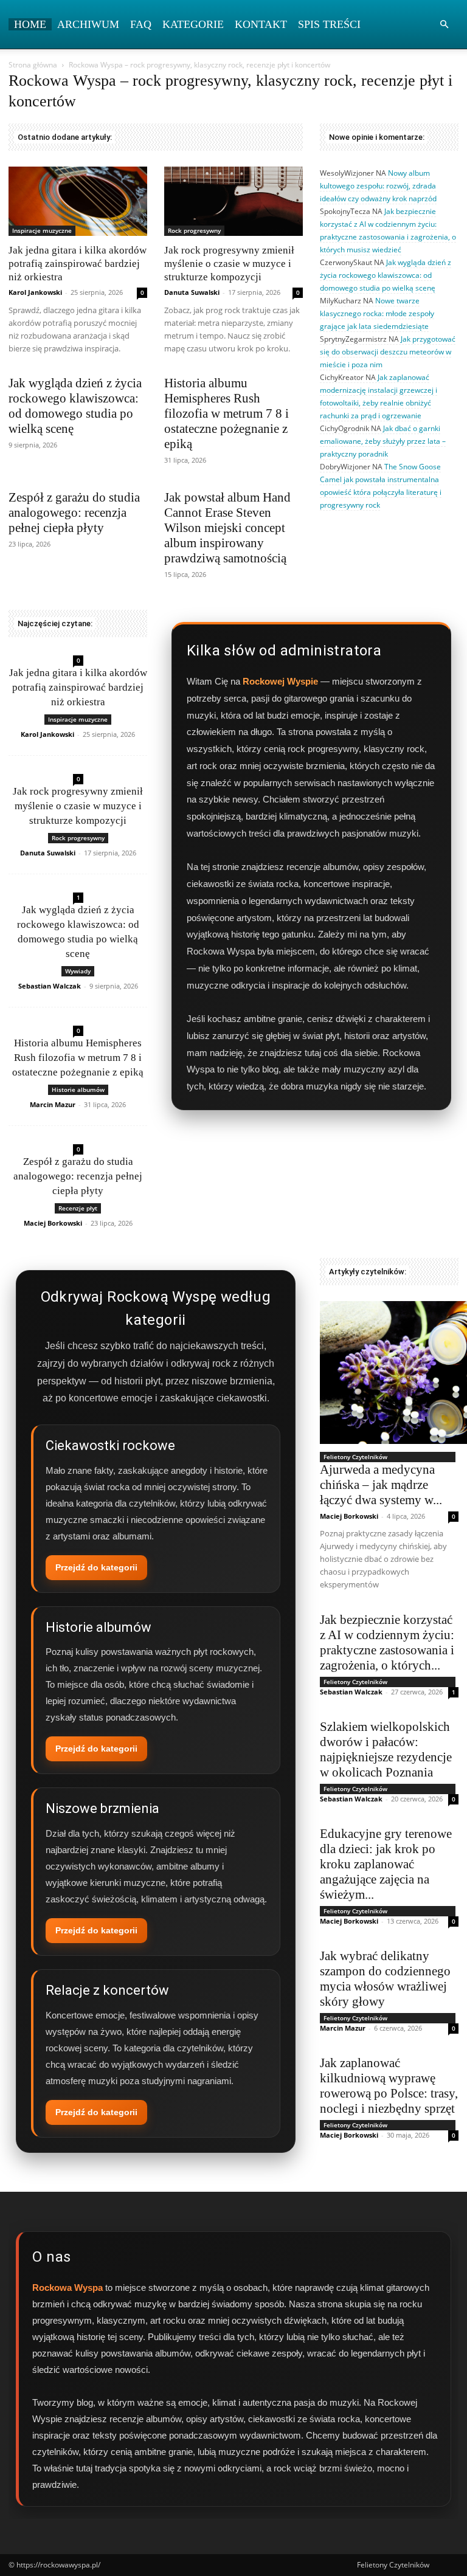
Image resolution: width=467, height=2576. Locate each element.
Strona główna (33, 65)
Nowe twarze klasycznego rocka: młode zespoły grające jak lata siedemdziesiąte (377, 313)
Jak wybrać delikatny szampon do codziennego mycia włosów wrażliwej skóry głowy (385, 1979)
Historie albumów (78, 1089)
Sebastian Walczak (50, 986)
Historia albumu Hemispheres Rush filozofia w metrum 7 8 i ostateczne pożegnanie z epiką (227, 413)
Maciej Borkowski (53, 1223)
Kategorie (193, 24)
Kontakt (261, 24)
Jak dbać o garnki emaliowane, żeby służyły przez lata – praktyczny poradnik (383, 441)
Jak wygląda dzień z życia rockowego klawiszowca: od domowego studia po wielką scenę (75, 406)
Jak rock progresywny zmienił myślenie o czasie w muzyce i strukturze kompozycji (229, 264)
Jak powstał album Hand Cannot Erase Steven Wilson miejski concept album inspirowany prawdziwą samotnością (227, 528)
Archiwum (88, 24)
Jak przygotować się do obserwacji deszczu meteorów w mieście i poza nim (388, 352)
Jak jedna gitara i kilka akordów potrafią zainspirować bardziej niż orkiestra (78, 264)
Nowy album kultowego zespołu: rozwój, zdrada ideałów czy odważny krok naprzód (378, 186)
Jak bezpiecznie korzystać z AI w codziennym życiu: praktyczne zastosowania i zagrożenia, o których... (387, 1642)
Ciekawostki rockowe (110, 1445)
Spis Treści (329, 24)
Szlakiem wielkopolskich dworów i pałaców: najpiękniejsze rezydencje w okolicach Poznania (386, 1749)
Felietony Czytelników (355, 1457)
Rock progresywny (194, 230)
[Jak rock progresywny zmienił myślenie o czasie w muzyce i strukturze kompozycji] (233, 201)
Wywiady (78, 971)
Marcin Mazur (53, 1104)
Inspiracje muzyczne (42, 230)
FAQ (141, 24)
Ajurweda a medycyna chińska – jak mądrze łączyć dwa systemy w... (381, 1485)
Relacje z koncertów (107, 1990)
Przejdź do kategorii (96, 1567)
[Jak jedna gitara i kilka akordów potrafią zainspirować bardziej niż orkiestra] (78, 201)
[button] (444, 25)
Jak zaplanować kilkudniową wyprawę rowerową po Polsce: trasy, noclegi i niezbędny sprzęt (389, 2086)
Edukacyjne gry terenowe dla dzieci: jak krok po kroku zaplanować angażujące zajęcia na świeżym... (386, 1864)
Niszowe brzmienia (102, 1808)
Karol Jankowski (35, 292)
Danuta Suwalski (192, 292)
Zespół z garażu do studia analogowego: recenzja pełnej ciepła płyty (74, 513)
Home (30, 24)
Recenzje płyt (78, 1208)
